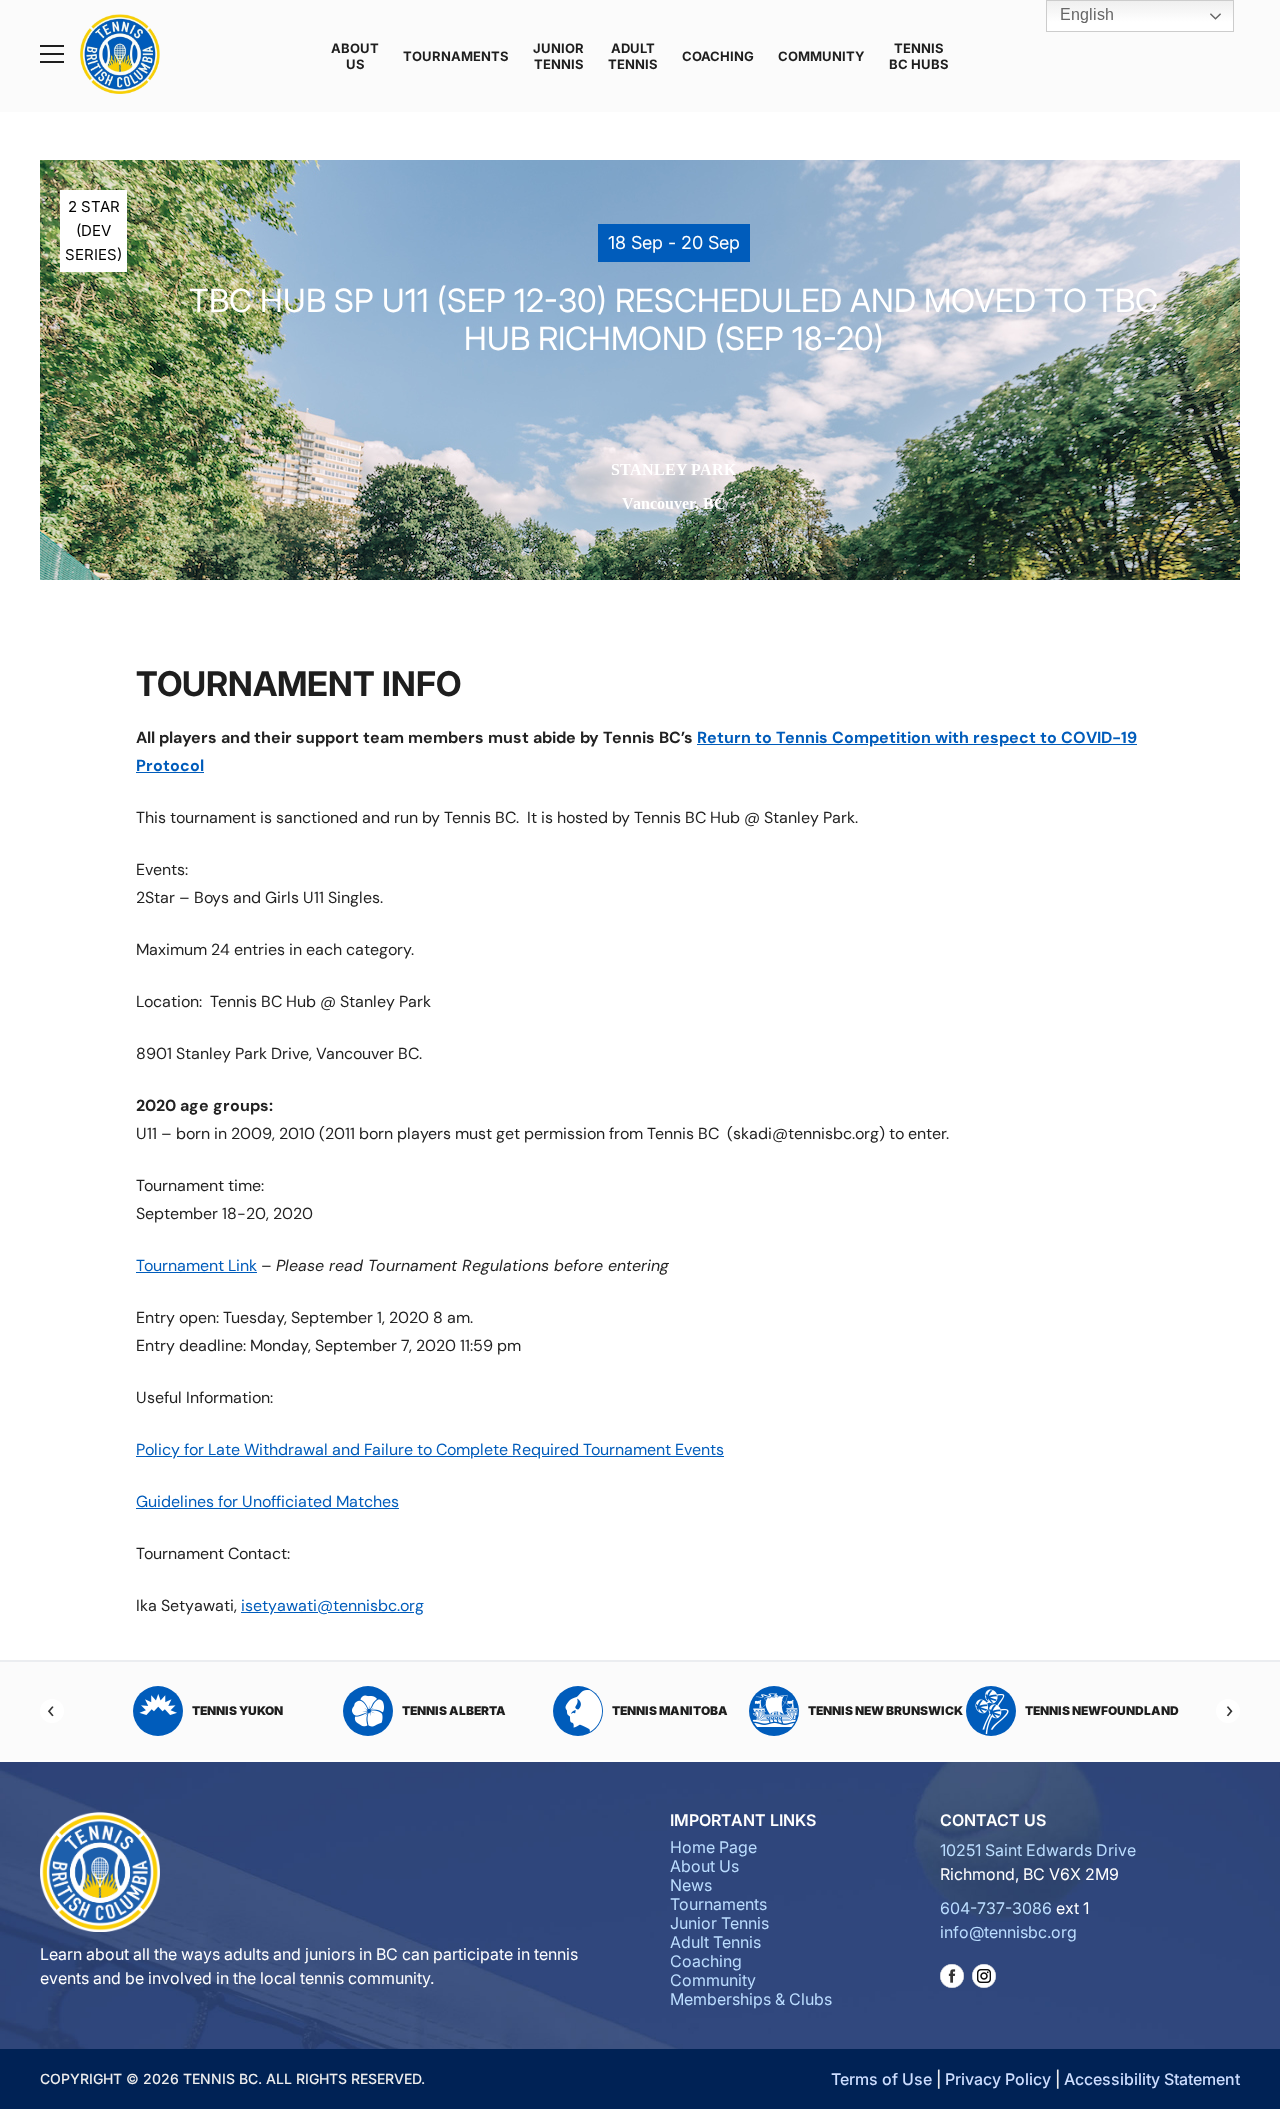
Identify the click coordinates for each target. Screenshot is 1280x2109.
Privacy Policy (998, 2079)
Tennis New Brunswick (674, 1710)
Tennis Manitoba (458, 1710)
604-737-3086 (996, 1908)
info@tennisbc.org (1008, 1932)
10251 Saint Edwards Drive (1038, 1850)
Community (821, 56)
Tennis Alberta (242, 1710)
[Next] (1228, 1711)
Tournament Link (196, 1265)
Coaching (718, 56)
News (691, 1885)
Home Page (713, 1847)
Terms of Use (881, 2079)
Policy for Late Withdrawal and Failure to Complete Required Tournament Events (430, 1449)
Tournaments (456, 56)
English (1085, 14)
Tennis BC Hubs (919, 56)
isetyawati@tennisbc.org (332, 1605)
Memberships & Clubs (751, 1999)
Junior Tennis (558, 56)
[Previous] (52, 1711)
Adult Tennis (633, 56)
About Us (355, 56)
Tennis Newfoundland (890, 1710)
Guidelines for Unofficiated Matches (267, 1501)
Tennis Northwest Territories (1091, 1710)
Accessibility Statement (1152, 2079)
